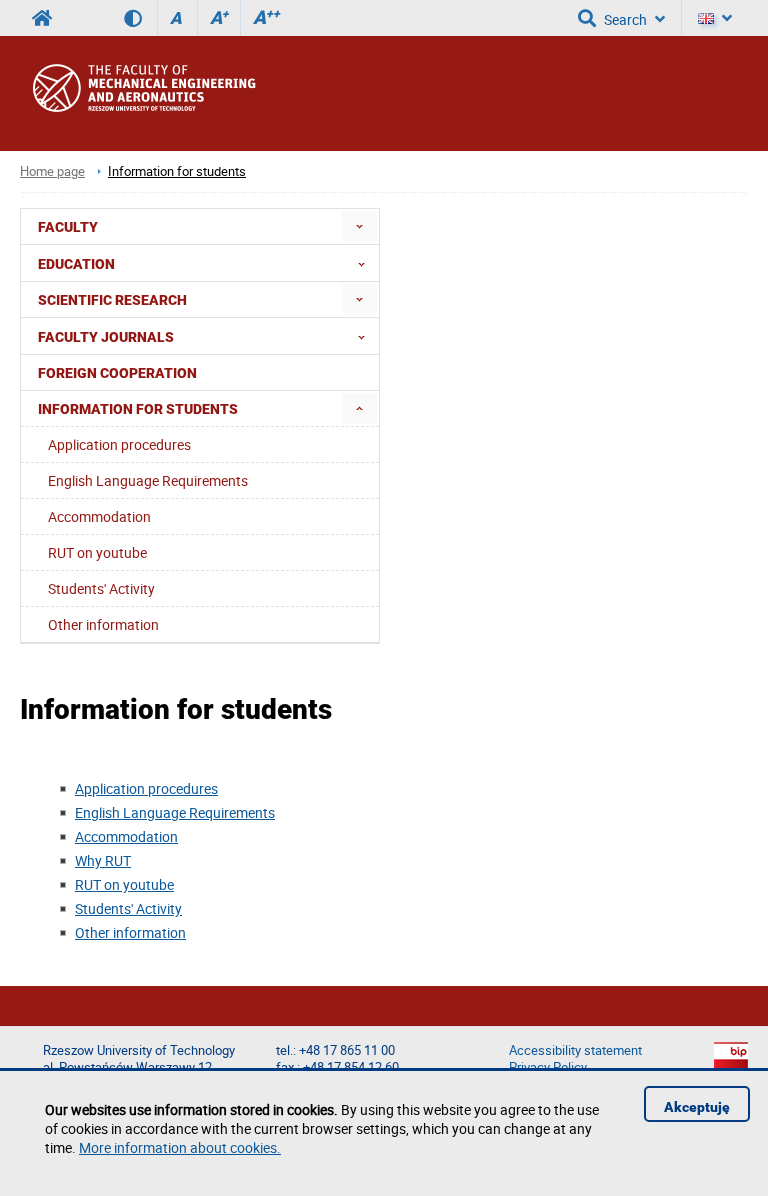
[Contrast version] (140, 18)
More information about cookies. (180, 1147)
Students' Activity (128, 908)
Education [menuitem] (76, 264)
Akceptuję (697, 1107)
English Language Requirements (175, 812)
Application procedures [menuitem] (119, 444)
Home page (52, 171)
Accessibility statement (575, 1050)
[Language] (715, 18)
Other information (130, 932)
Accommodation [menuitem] (99, 516)
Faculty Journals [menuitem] (106, 337)
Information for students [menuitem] (138, 409)
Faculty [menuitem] (68, 227)
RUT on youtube (124, 884)
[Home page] (163, 94)
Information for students (177, 171)
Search (625, 19)
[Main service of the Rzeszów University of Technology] (42, 18)
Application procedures (146, 788)
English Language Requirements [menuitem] (148, 480)
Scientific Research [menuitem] (112, 300)
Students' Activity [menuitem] (101, 588)
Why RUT (103, 860)
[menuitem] (359, 226)
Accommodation (126, 836)
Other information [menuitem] (103, 624)
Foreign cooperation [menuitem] (117, 373)
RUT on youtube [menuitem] (97, 552)
